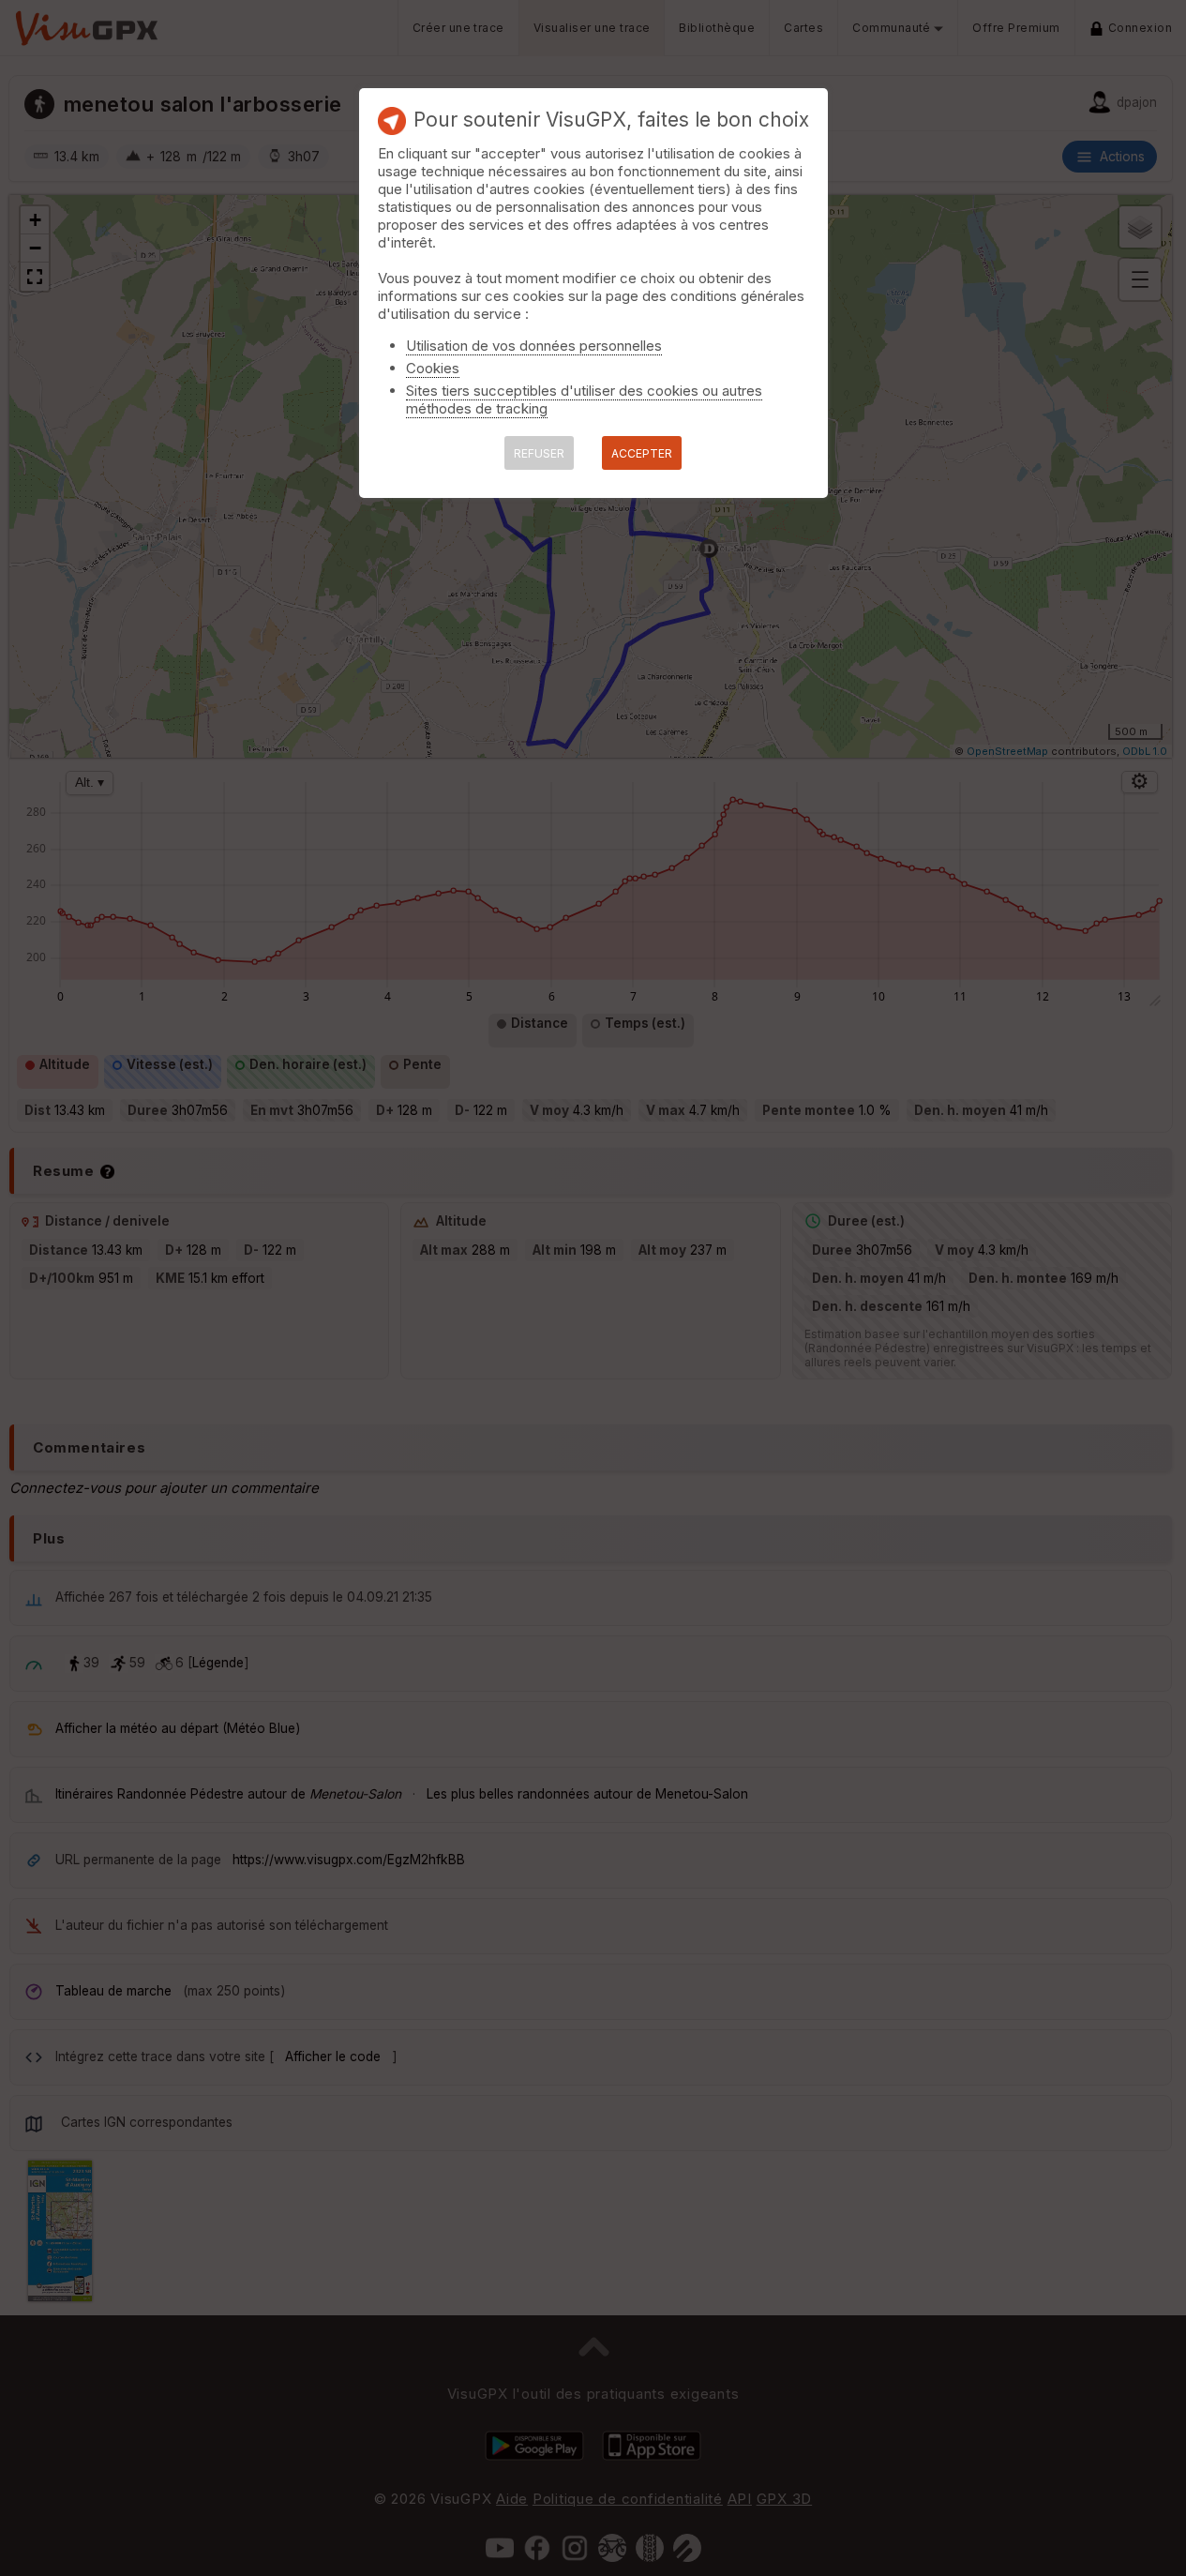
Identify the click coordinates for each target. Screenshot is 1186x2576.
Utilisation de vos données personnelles (534, 346)
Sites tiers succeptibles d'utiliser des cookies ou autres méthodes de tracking (584, 399)
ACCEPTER (642, 453)
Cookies (433, 368)
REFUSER (539, 453)
